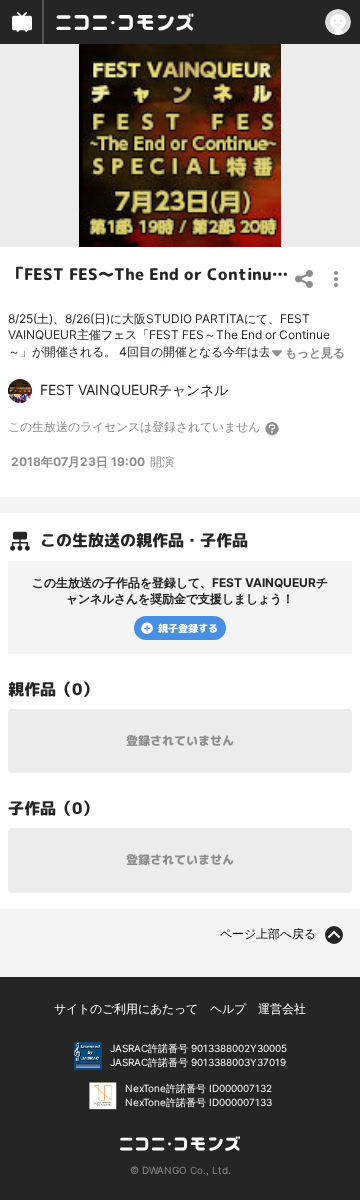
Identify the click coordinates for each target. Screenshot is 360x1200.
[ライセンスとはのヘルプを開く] (273, 428)
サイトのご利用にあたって (126, 1008)
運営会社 (282, 1008)
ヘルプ (228, 1008)
